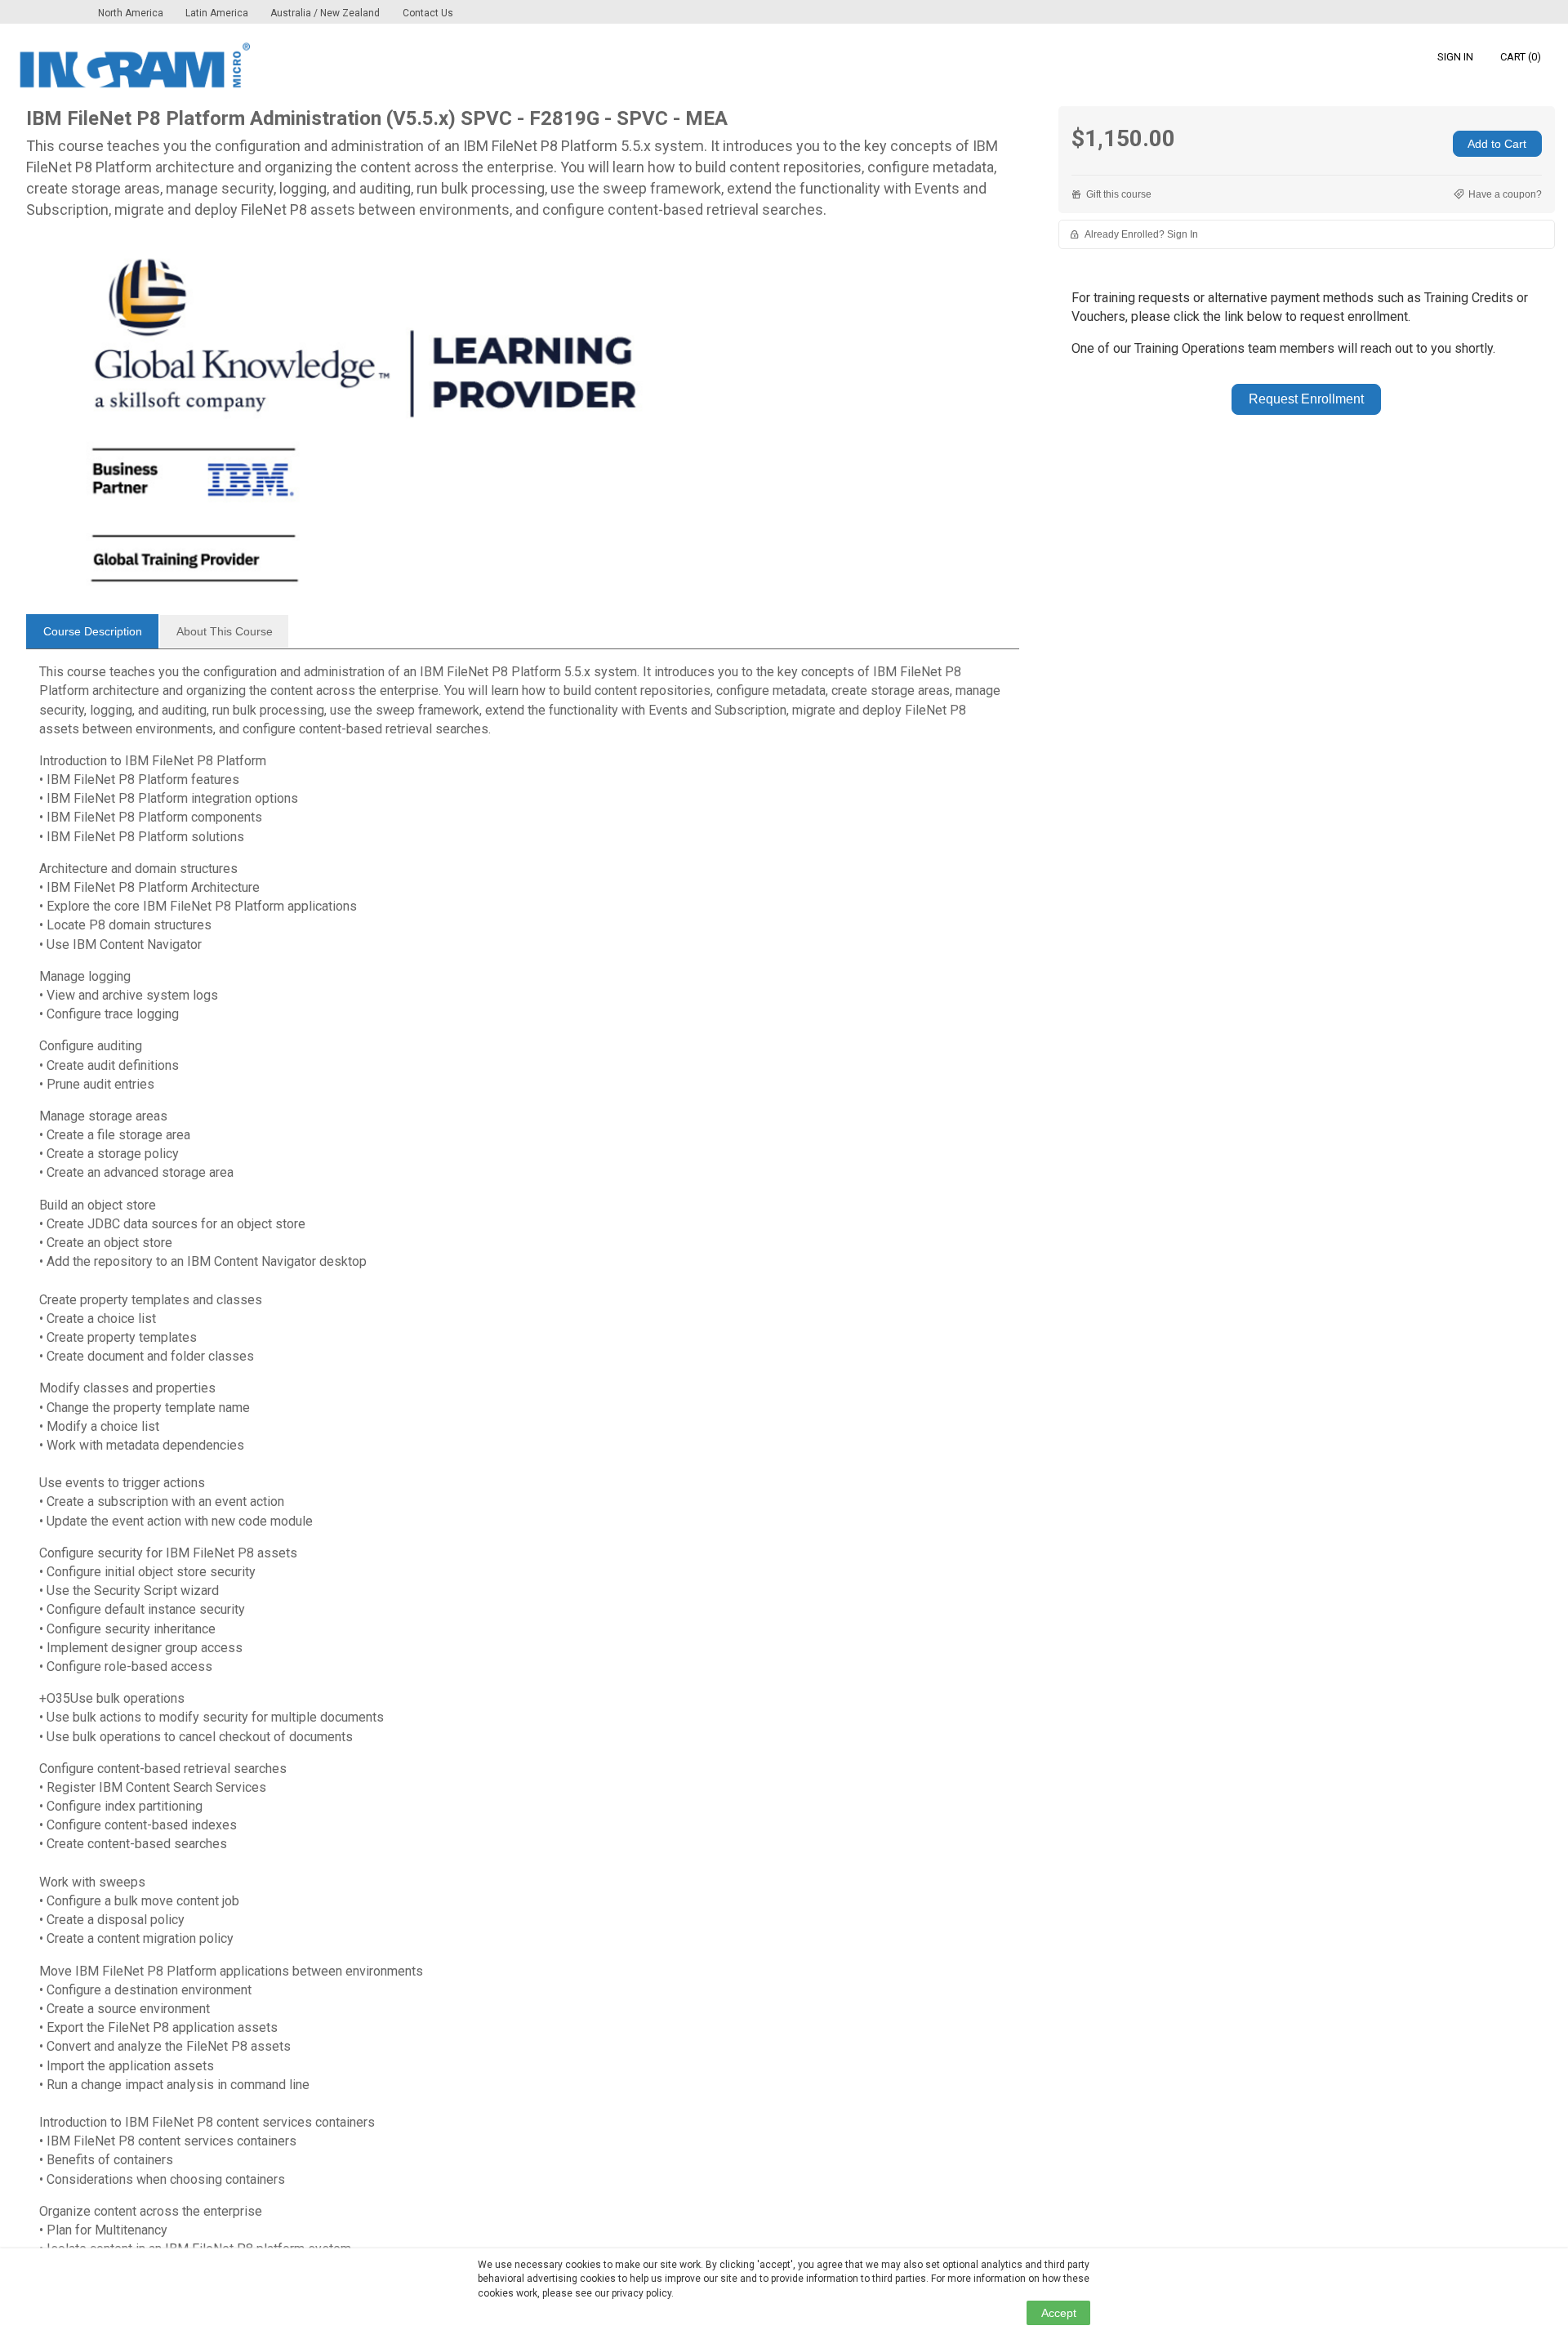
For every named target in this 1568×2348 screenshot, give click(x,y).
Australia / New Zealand (325, 13)
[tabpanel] (523, 1467)
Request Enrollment (1306, 399)
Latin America (218, 13)
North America (132, 13)
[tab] (92, 631)
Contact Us (428, 13)
